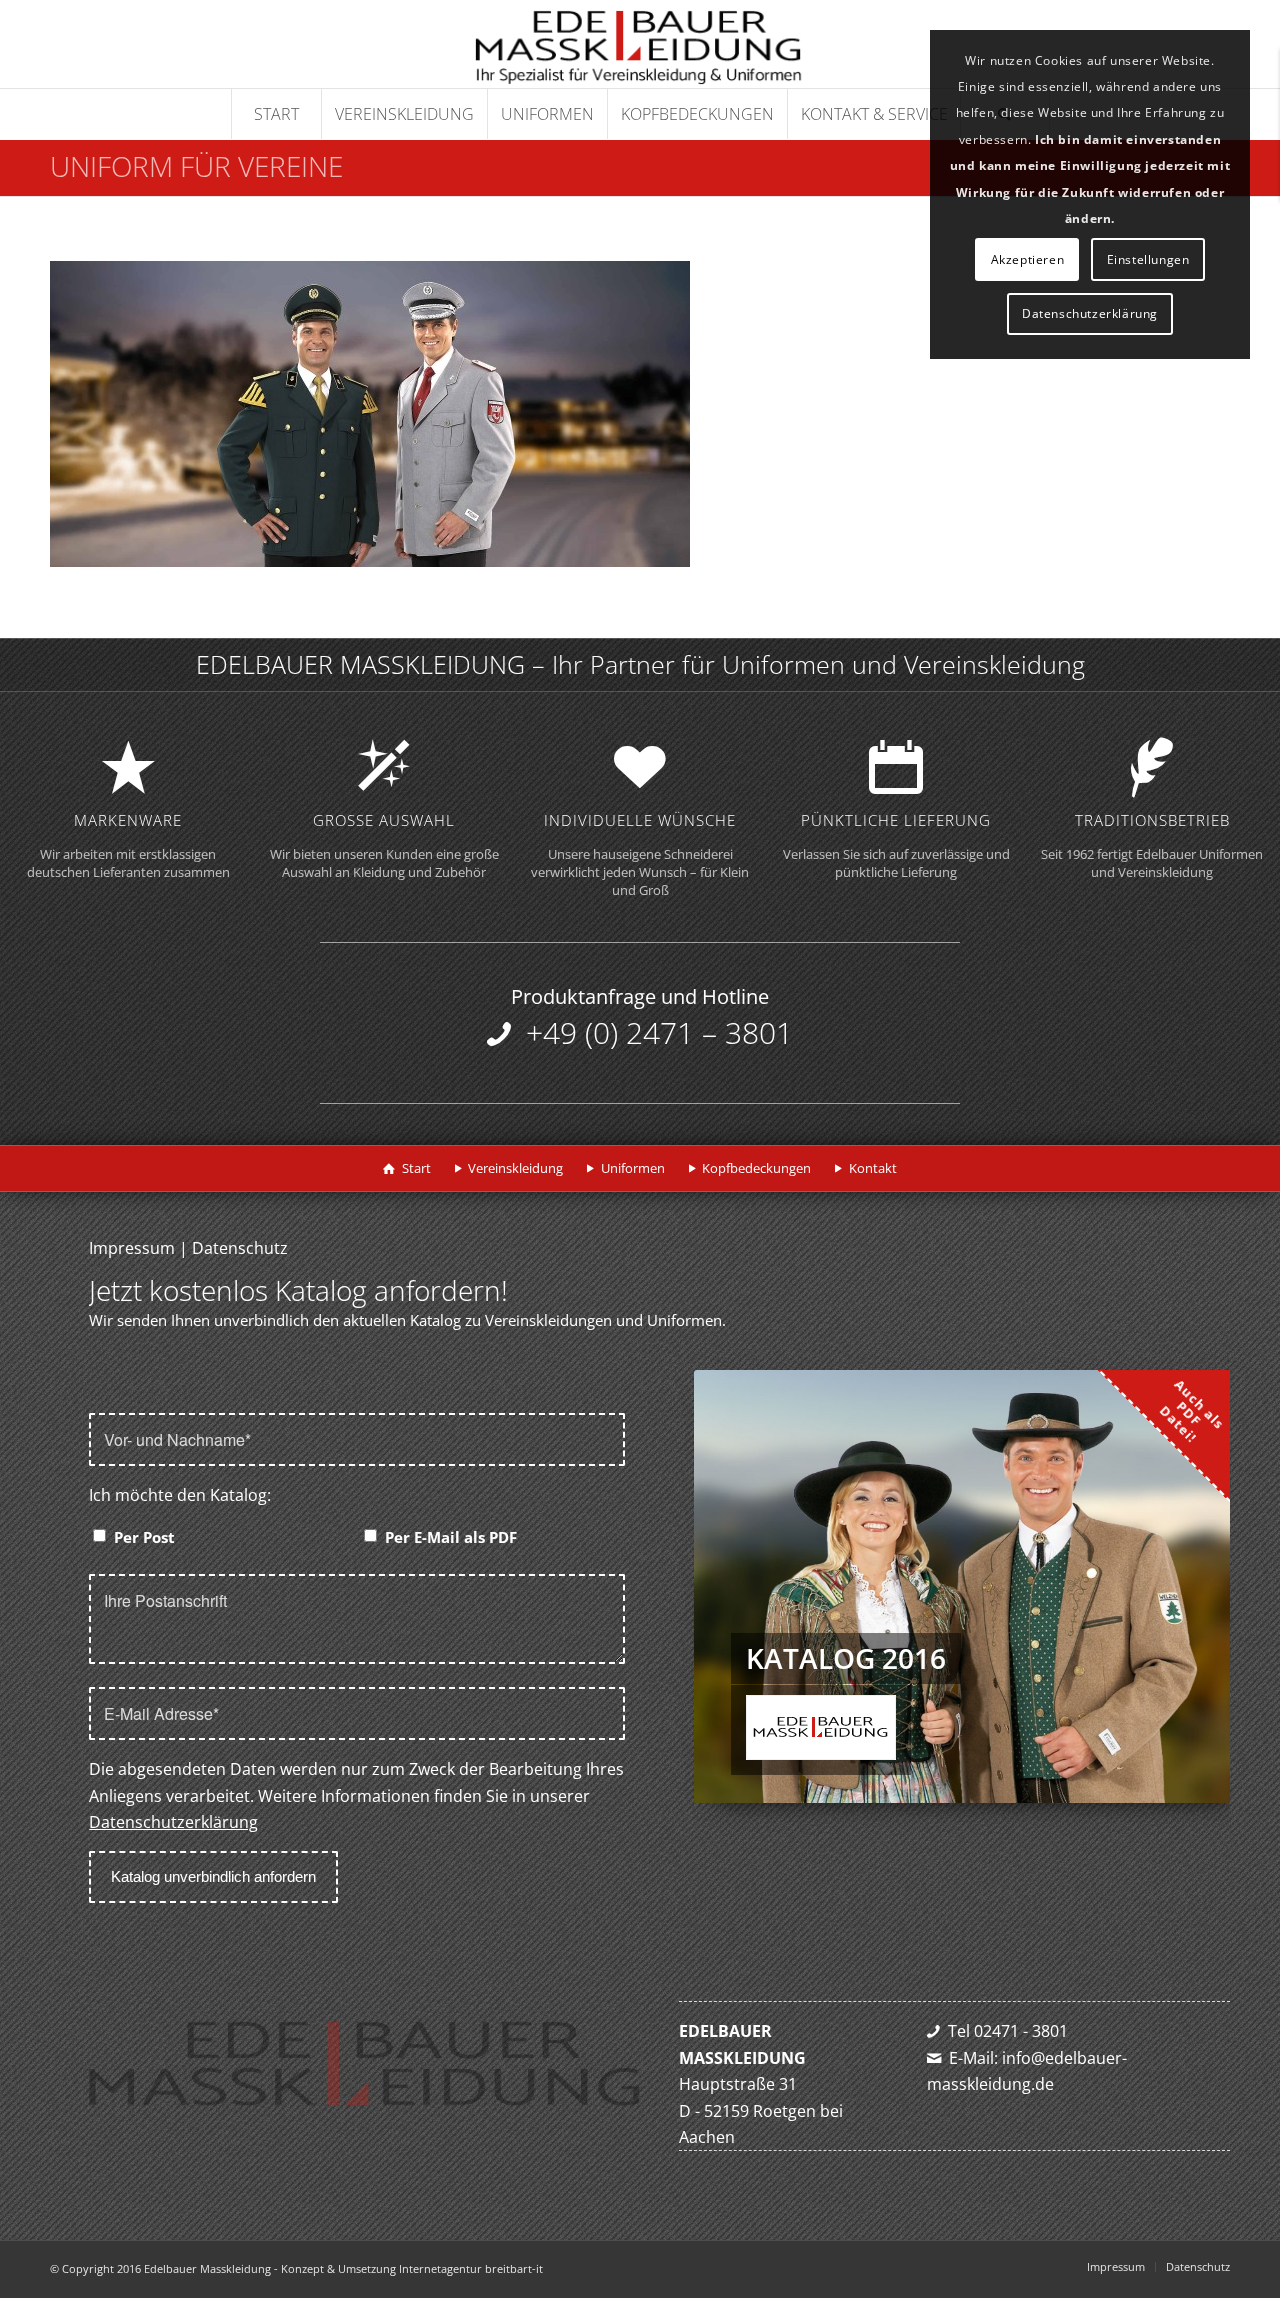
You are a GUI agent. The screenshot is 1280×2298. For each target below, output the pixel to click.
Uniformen (633, 1168)
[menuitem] (276, 114)
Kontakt (873, 1168)
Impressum (132, 1248)
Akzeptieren (1028, 259)
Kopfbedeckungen (756, 1168)
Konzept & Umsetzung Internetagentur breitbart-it (412, 2268)
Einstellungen (1148, 259)
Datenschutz (240, 1248)
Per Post (144, 1537)
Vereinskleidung (515, 1168)
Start (416, 1168)
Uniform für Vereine (196, 166)
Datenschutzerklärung (173, 1822)
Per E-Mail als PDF (451, 1537)
